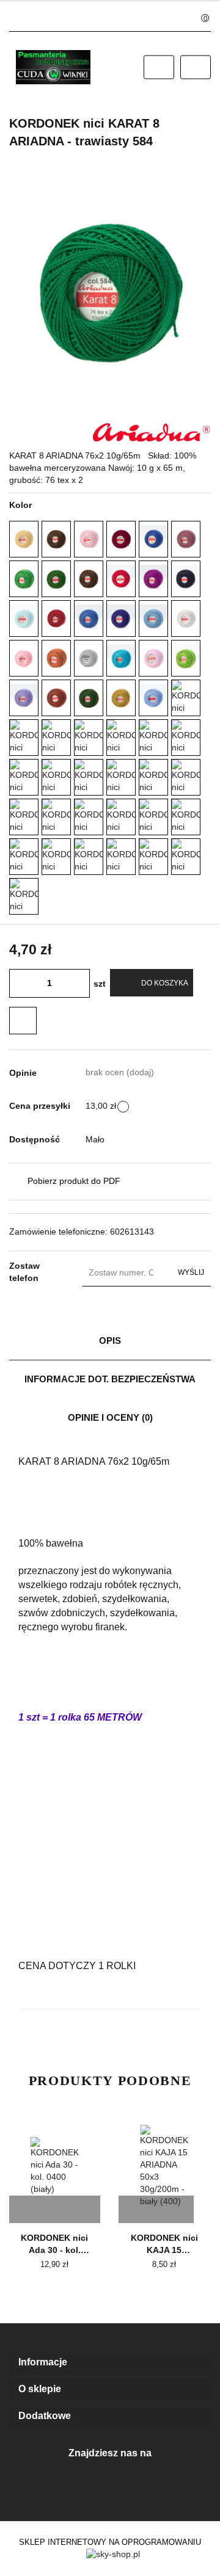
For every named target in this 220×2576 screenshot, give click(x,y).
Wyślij (191, 1272)
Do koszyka (165, 983)
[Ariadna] (152, 432)
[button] (110, 2363)
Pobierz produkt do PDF (74, 1181)
